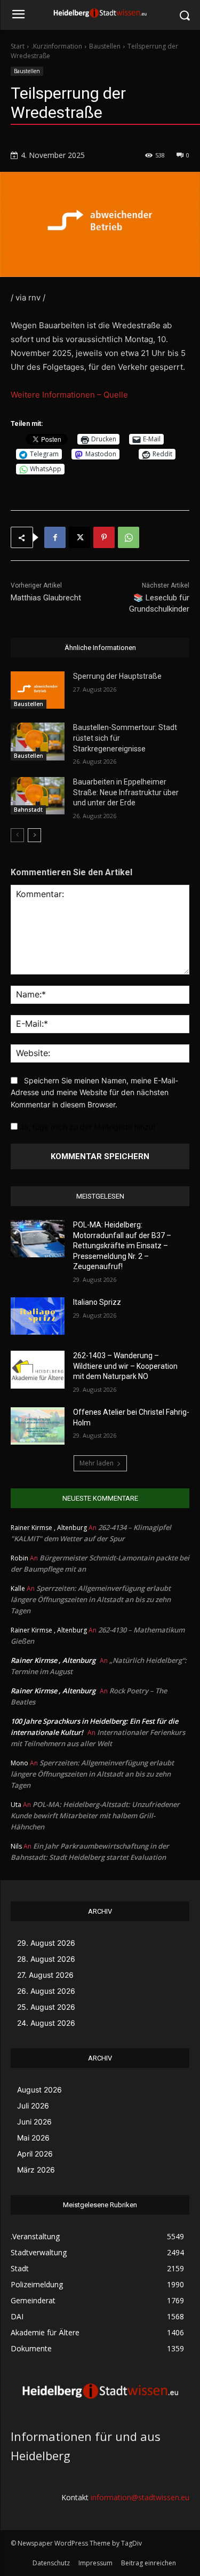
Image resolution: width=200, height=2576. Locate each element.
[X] (79, 537)
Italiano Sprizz (97, 1302)
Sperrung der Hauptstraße (117, 676)
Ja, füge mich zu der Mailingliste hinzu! (86, 1127)
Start (18, 46)
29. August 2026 (46, 1943)
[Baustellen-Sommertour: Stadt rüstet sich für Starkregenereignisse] (38, 741)
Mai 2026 (33, 2138)
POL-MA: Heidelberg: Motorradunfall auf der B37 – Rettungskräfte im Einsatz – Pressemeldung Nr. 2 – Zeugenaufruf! (122, 1246)
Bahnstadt (28, 810)
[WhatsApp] (129, 537)
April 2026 (35, 2154)
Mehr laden (97, 1463)
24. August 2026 (46, 2023)
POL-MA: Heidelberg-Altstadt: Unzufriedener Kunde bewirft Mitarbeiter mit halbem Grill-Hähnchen (95, 1816)
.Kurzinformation (57, 46)
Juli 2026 (33, 2106)
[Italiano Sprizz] (38, 1316)
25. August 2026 (46, 2007)
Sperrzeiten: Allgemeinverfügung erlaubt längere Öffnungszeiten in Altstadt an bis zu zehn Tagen (91, 1599)
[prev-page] (17, 835)
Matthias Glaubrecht (46, 598)
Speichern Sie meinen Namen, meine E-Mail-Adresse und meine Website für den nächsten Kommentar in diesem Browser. (94, 1092)
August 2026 (39, 2090)
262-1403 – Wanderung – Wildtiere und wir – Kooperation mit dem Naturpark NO (125, 1366)
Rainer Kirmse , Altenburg (53, 1660)
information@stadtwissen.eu (140, 2497)
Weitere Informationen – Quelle (69, 395)
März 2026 (36, 2170)
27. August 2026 (45, 1975)
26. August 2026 (46, 1991)
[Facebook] (55, 537)
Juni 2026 (34, 2122)
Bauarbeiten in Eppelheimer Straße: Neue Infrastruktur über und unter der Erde (126, 792)
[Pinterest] (104, 537)
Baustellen (105, 46)
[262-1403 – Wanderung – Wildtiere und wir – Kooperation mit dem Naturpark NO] (38, 1369)
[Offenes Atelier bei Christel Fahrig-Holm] (38, 1426)
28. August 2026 (46, 1959)
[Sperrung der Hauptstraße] (38, 690)
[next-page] (34, 835)
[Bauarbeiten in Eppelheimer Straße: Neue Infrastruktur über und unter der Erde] (38, 796)
